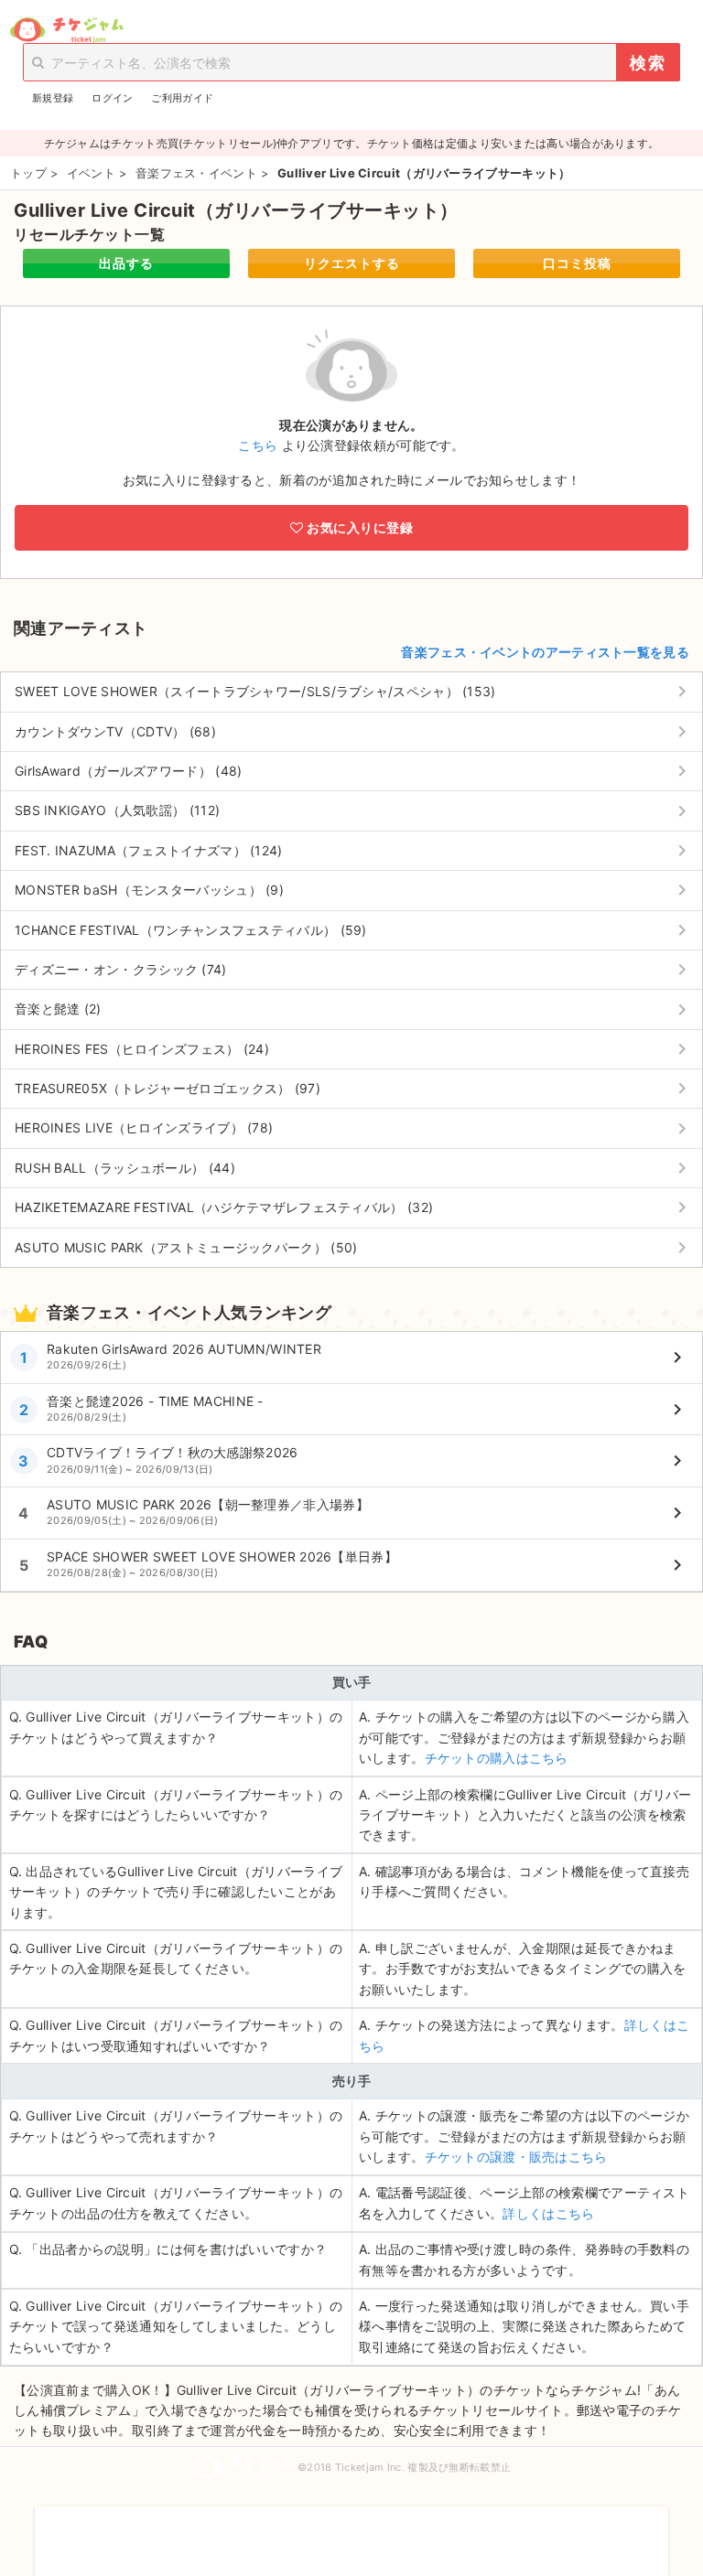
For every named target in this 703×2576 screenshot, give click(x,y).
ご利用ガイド (182, 98)
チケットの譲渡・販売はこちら (516, 2157)
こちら (258, 445)
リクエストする (352, 263)
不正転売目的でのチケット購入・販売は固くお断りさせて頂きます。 (351, 2529)
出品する (126, 263)
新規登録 (53, 98)
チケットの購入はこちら (497, 1758)
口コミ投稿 (577, 263)
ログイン (112, 98)
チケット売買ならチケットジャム (66, 30)
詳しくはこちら (548, 2213)
